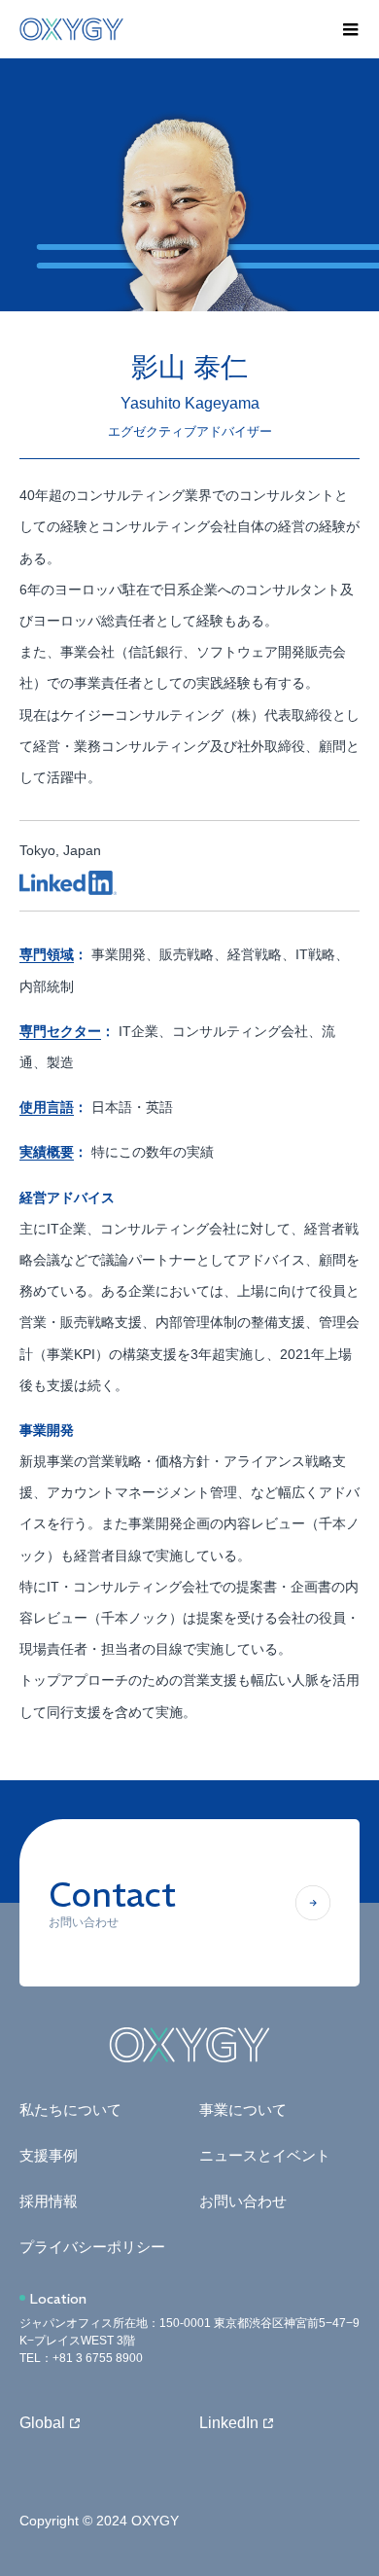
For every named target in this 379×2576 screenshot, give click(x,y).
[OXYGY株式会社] (170, 29)
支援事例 (49, 2155)
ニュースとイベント (265, 2155)
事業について (243, 2110)
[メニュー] (350, 29)
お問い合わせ (243, 2201)
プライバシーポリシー (92, 2247)
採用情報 (49, 2201)
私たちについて (70, 2110)
